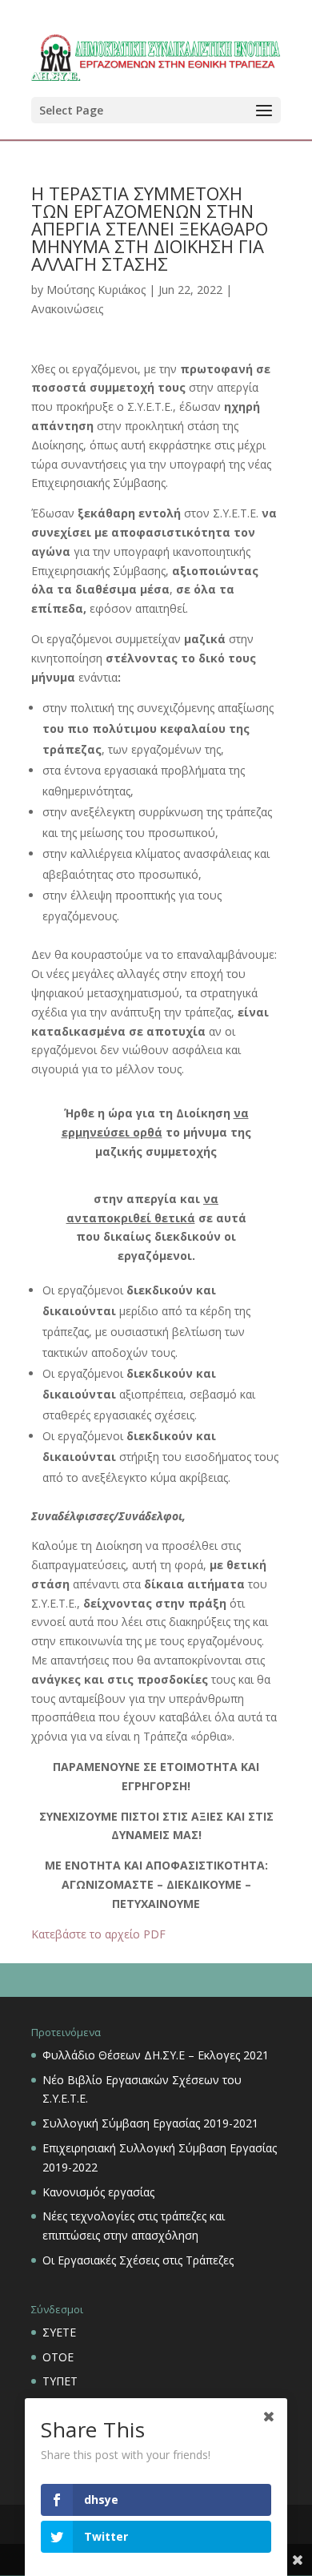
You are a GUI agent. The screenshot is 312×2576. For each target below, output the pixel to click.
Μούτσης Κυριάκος (96, 290)
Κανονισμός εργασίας (98, 2192)
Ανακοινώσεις (67, 309)
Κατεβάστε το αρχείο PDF (98, 1934)
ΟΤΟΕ (58, 2357)
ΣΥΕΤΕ (59, 2332)
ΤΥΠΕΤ (60, 2381)
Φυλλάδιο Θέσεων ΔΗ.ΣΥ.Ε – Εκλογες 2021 (156, 2055)
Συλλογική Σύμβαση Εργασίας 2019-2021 (150, 2123)
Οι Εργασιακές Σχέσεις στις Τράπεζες (138, 2260)
